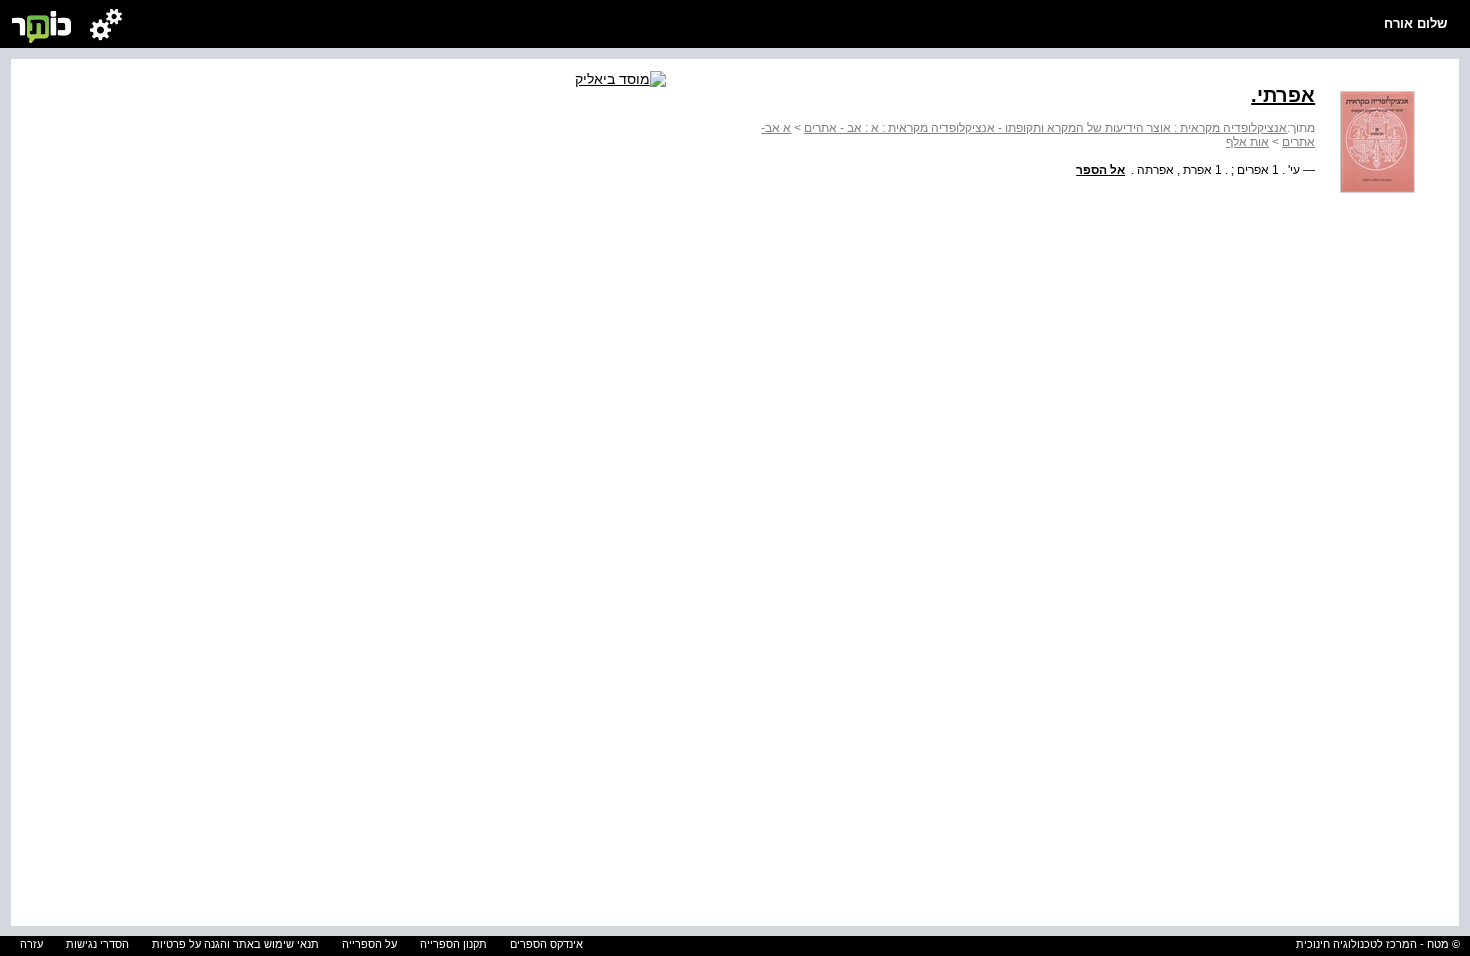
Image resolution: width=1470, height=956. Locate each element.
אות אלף (1247, 142)
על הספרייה (369, 944)
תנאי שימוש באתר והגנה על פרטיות (235, 944)
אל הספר (1100, 170)
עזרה (31, 944)
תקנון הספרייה (453, 944)
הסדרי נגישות (97, 944)
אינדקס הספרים (546, 944)
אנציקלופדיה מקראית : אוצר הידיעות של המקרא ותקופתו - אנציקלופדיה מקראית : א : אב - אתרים (1045, 128)
